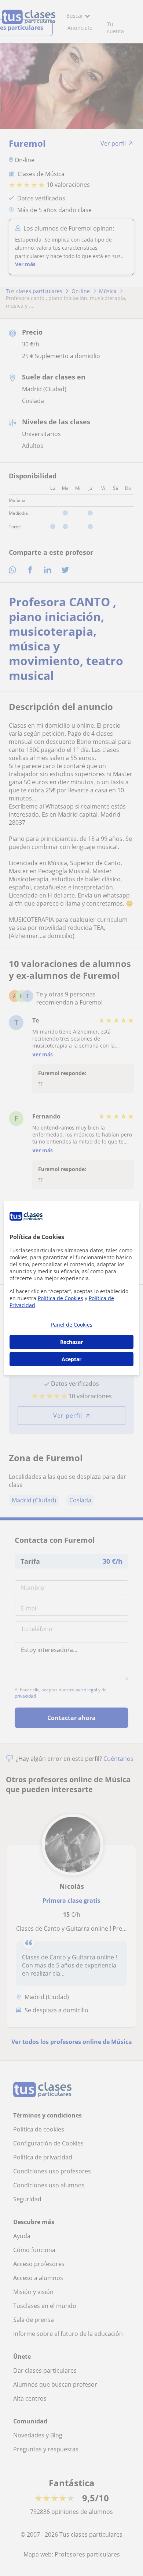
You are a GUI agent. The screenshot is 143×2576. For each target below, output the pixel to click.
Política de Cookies (60, 1298)
